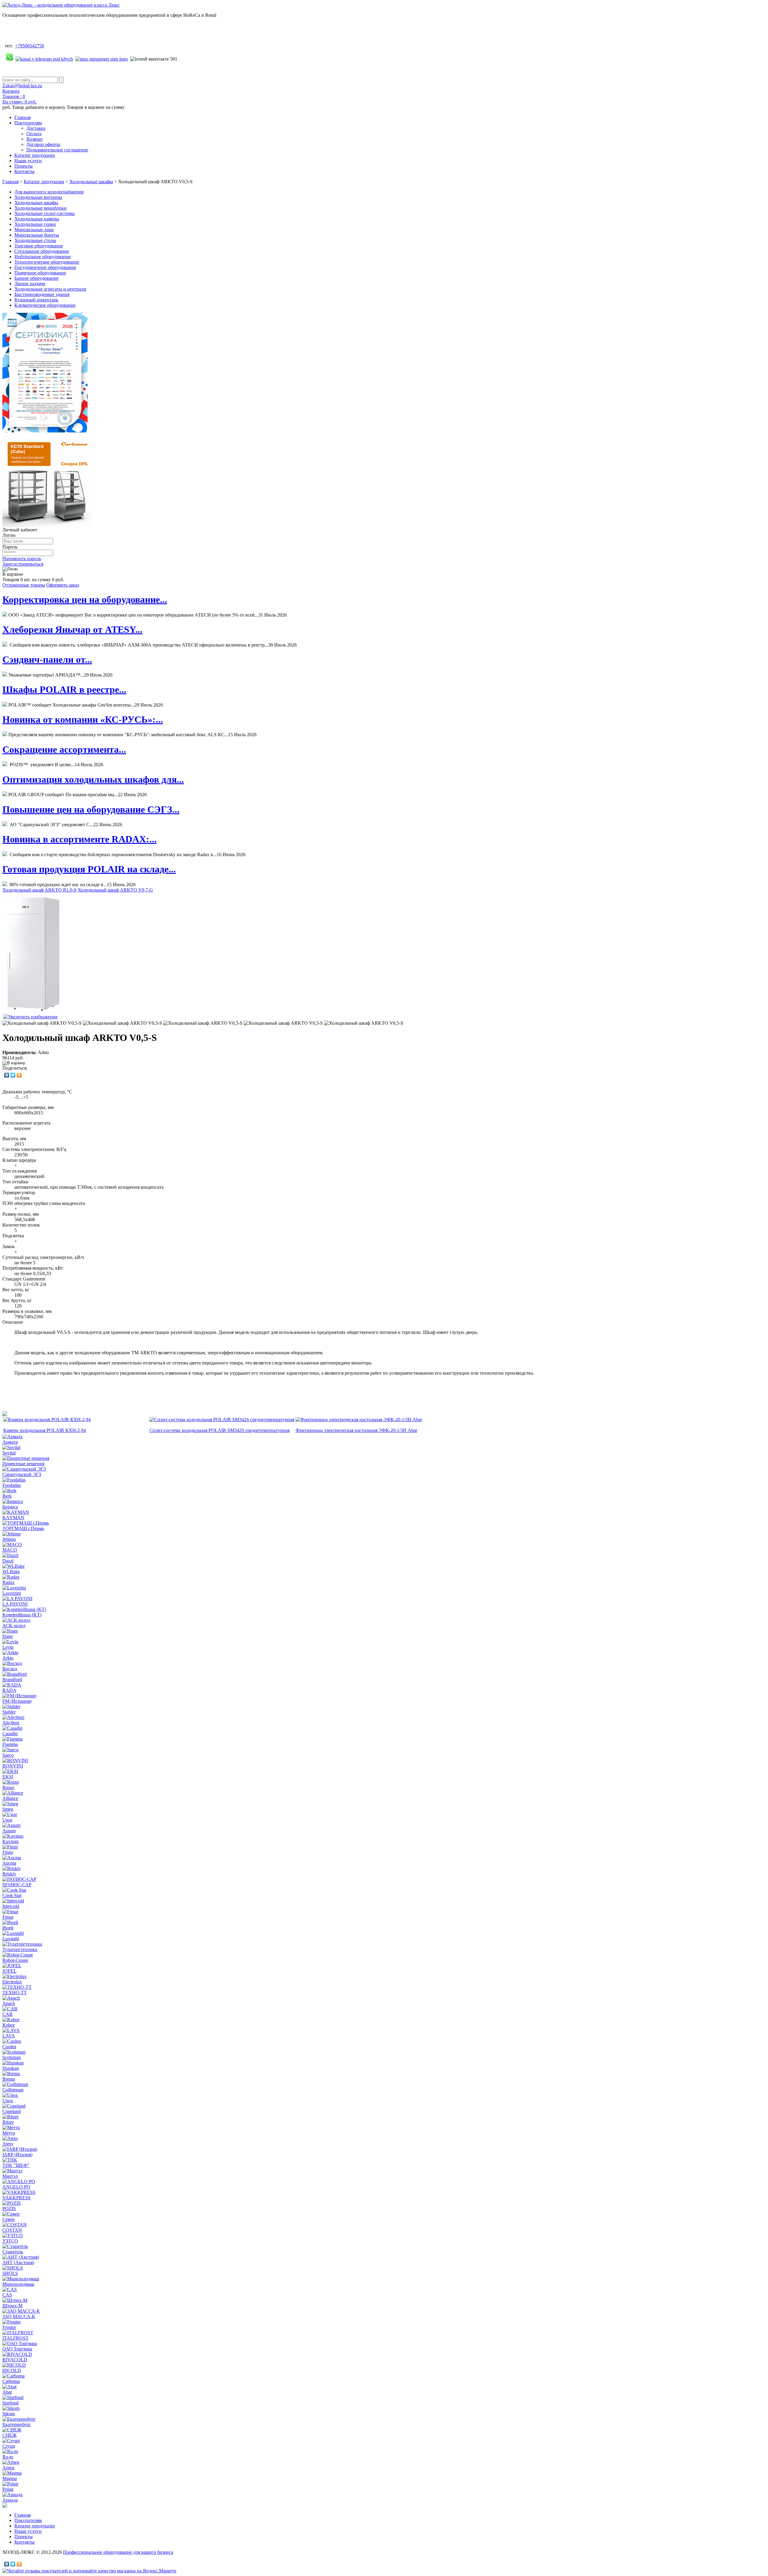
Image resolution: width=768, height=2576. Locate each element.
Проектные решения (23, 1464)
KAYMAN (13, 1518)
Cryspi (9, 2446)
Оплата (34, 134)
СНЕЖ (9, 2435)
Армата (10, 1442)
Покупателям (28, 123)
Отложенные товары (24, 585)
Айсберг (11, 1723)
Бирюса (10, 1507)
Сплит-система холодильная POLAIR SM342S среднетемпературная (219, 1430)
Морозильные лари (34, 230)
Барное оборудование (36, 278)
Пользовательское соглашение (57, 150)
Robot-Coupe (15, 1960)
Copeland (12, 2111)
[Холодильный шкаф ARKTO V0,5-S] (42, 1023)
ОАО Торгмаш (17, 2349)
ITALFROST (15, 2338)
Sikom (9, 2414)
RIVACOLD (15, 2360)
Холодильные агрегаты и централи (50, 289)
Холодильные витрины (38, 197)
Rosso (8, 1787)
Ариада (10, 2500)
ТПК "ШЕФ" (16, 2165)
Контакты (24, 171)
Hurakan (11, 2068)
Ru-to (8, 2457)
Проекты (24, 166)
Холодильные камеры (37, 219)
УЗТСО (10, 2241)
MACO (10, 1550)
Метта (9, 2133)
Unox (8, 2101)
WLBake (11, 1572)
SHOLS (10, 2273)
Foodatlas (12, 1485)
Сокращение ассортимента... (64, 749)
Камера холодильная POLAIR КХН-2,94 (45, 1430)
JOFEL (9, 1971)
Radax (9, 1582)
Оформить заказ (63, 585)
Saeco (8, 1755)
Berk (7, 1496)
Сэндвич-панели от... (47, 659)
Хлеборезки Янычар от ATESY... (72, 629)
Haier (8, 1636)
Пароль (10, 547)
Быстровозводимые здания (42, 294)
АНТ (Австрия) (18, 2262)
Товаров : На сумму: (19, 99)
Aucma (9, 1863)
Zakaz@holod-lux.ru (22, 86)
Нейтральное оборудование (43, 257)
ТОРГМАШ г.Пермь (23, 1528)
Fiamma (10, 1744)
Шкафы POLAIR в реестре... (64, 689)
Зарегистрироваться (23, 564)
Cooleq (9, 2047)
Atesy (8, 2144)
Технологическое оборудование (47, 262)
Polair (8, 2489)
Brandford (12, 1679)
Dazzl (8, 1561)
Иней (8, 1928)
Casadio (10, 1733)
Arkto (8, 1658)
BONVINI (13, 1766)
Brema (9, 2079)
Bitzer (8, 2122)
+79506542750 (30, 46)
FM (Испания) (17, 1701)
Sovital (9, 1453)
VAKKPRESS (16, 2198)
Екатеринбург (17, 2424)
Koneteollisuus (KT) (22, 1615)
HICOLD (12, 2370)
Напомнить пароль (22, 559)
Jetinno (9, 1539)
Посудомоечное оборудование (45, 267)
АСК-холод (14, 1626)
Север (9, 2219)
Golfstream (13, 2090)
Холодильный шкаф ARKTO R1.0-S (39, 890)
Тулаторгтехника (20, 1949)
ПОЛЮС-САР (17, 1885)
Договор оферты (43, 144)
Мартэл (10, 2176)
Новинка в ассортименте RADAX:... (79, 839)
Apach (9, 2003)
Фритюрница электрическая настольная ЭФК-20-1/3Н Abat (356, 1430)
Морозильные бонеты (37, 235)
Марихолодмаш (18, 2284)
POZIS (9, 2208)
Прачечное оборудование (40, 273)
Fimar (8, 1917)
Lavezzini (12, 1593)
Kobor (9, 2025)
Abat (7, 2392)
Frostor (9, 2327)
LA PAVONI (15, 1604)
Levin (8, 1647)
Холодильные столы (35, 240)
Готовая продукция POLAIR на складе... (89, 869)
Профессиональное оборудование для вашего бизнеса (118, 2552)
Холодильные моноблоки (40, 208)
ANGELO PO (16, 2187)
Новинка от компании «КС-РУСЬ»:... (83, 719)
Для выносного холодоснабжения (49, 192)
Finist (8, 1852)
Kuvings (10, 1841)
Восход (10, 1669)
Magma (10, 2478)
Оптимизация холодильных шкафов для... (93, 779)
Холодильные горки (35, 224)
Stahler (9, 1712)
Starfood (10, 2403)
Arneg (8, 2468)
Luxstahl (11, 1939)
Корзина (11, 91)
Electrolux (12, 1982)
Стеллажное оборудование (42, 251)
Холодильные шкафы (91, 182)
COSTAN (12, 2230)
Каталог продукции (35, 155)
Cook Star (12, 1895)
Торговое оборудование (39, 246)
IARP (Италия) (17, 2155)
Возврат (35, 139)
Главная (22, 117)
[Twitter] (13, 1075)
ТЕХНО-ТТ (15, 1993)
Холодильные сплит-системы (45, 213)
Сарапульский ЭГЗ (22, 1474)
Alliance (10, 1798)
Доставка (36, 128)
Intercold (11, 1906)
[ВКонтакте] (7, 1075)
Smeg (8, 1809)
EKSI (8, 1777)
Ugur (7, 1820)
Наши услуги (28, 161)
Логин (9, 535)
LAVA (9, 2036)
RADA (9, 1690)
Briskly (9, 1874)
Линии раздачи (30, 284)
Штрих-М (12, 2306)
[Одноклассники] (19, 1075)
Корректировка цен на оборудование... (85, 599)
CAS (7, 2295)
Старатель (13, 2252)
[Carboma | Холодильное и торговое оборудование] (47, 526)
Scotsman (12, 2057)
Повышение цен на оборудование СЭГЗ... (91, 809)
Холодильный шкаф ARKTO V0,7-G (115, 890)
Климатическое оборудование (45, 305)
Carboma (11, 2381)
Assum (9, 1831)
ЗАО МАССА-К (19, 2316)
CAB (7, 2014)
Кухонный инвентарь (36, 300)
